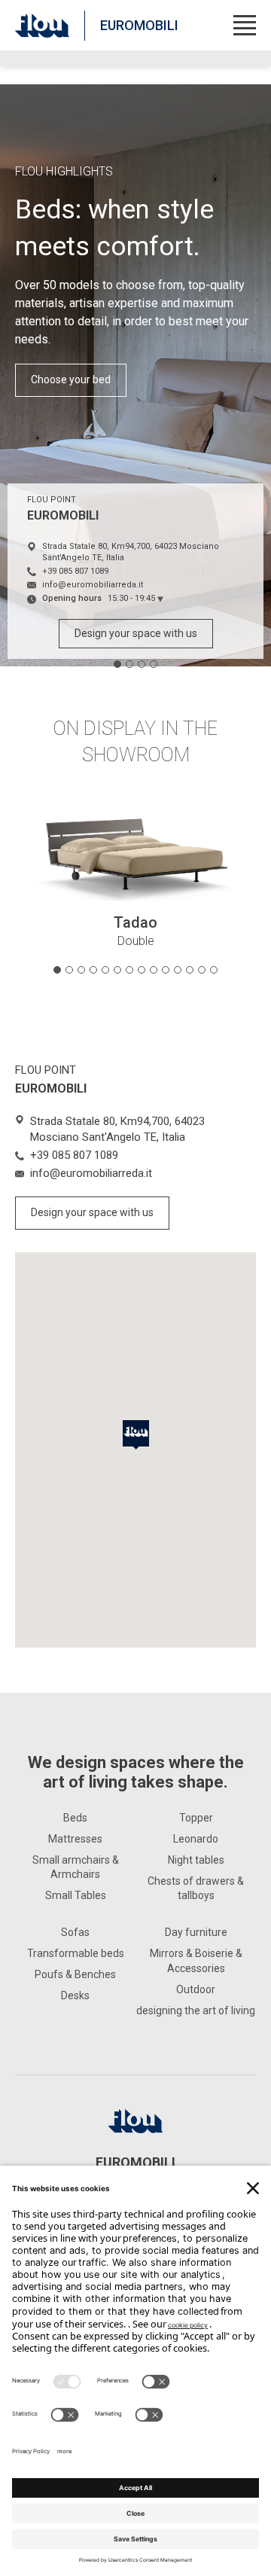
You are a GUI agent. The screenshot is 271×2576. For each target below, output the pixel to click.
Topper (196, 1818)
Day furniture (196, 1932)
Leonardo (196, 1839)
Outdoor (196, 1989)
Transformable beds (76, 1953)
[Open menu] (245, 25)
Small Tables (76, 1895)
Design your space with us (136, 633)
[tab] (117, 664)
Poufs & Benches (75, 1974)
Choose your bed (71, 380)
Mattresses (75, 1839)
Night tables (196, 1860)
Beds (75, 1818)
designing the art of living (196, 2010)
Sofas (75, 1932)
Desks (75, 1995)
